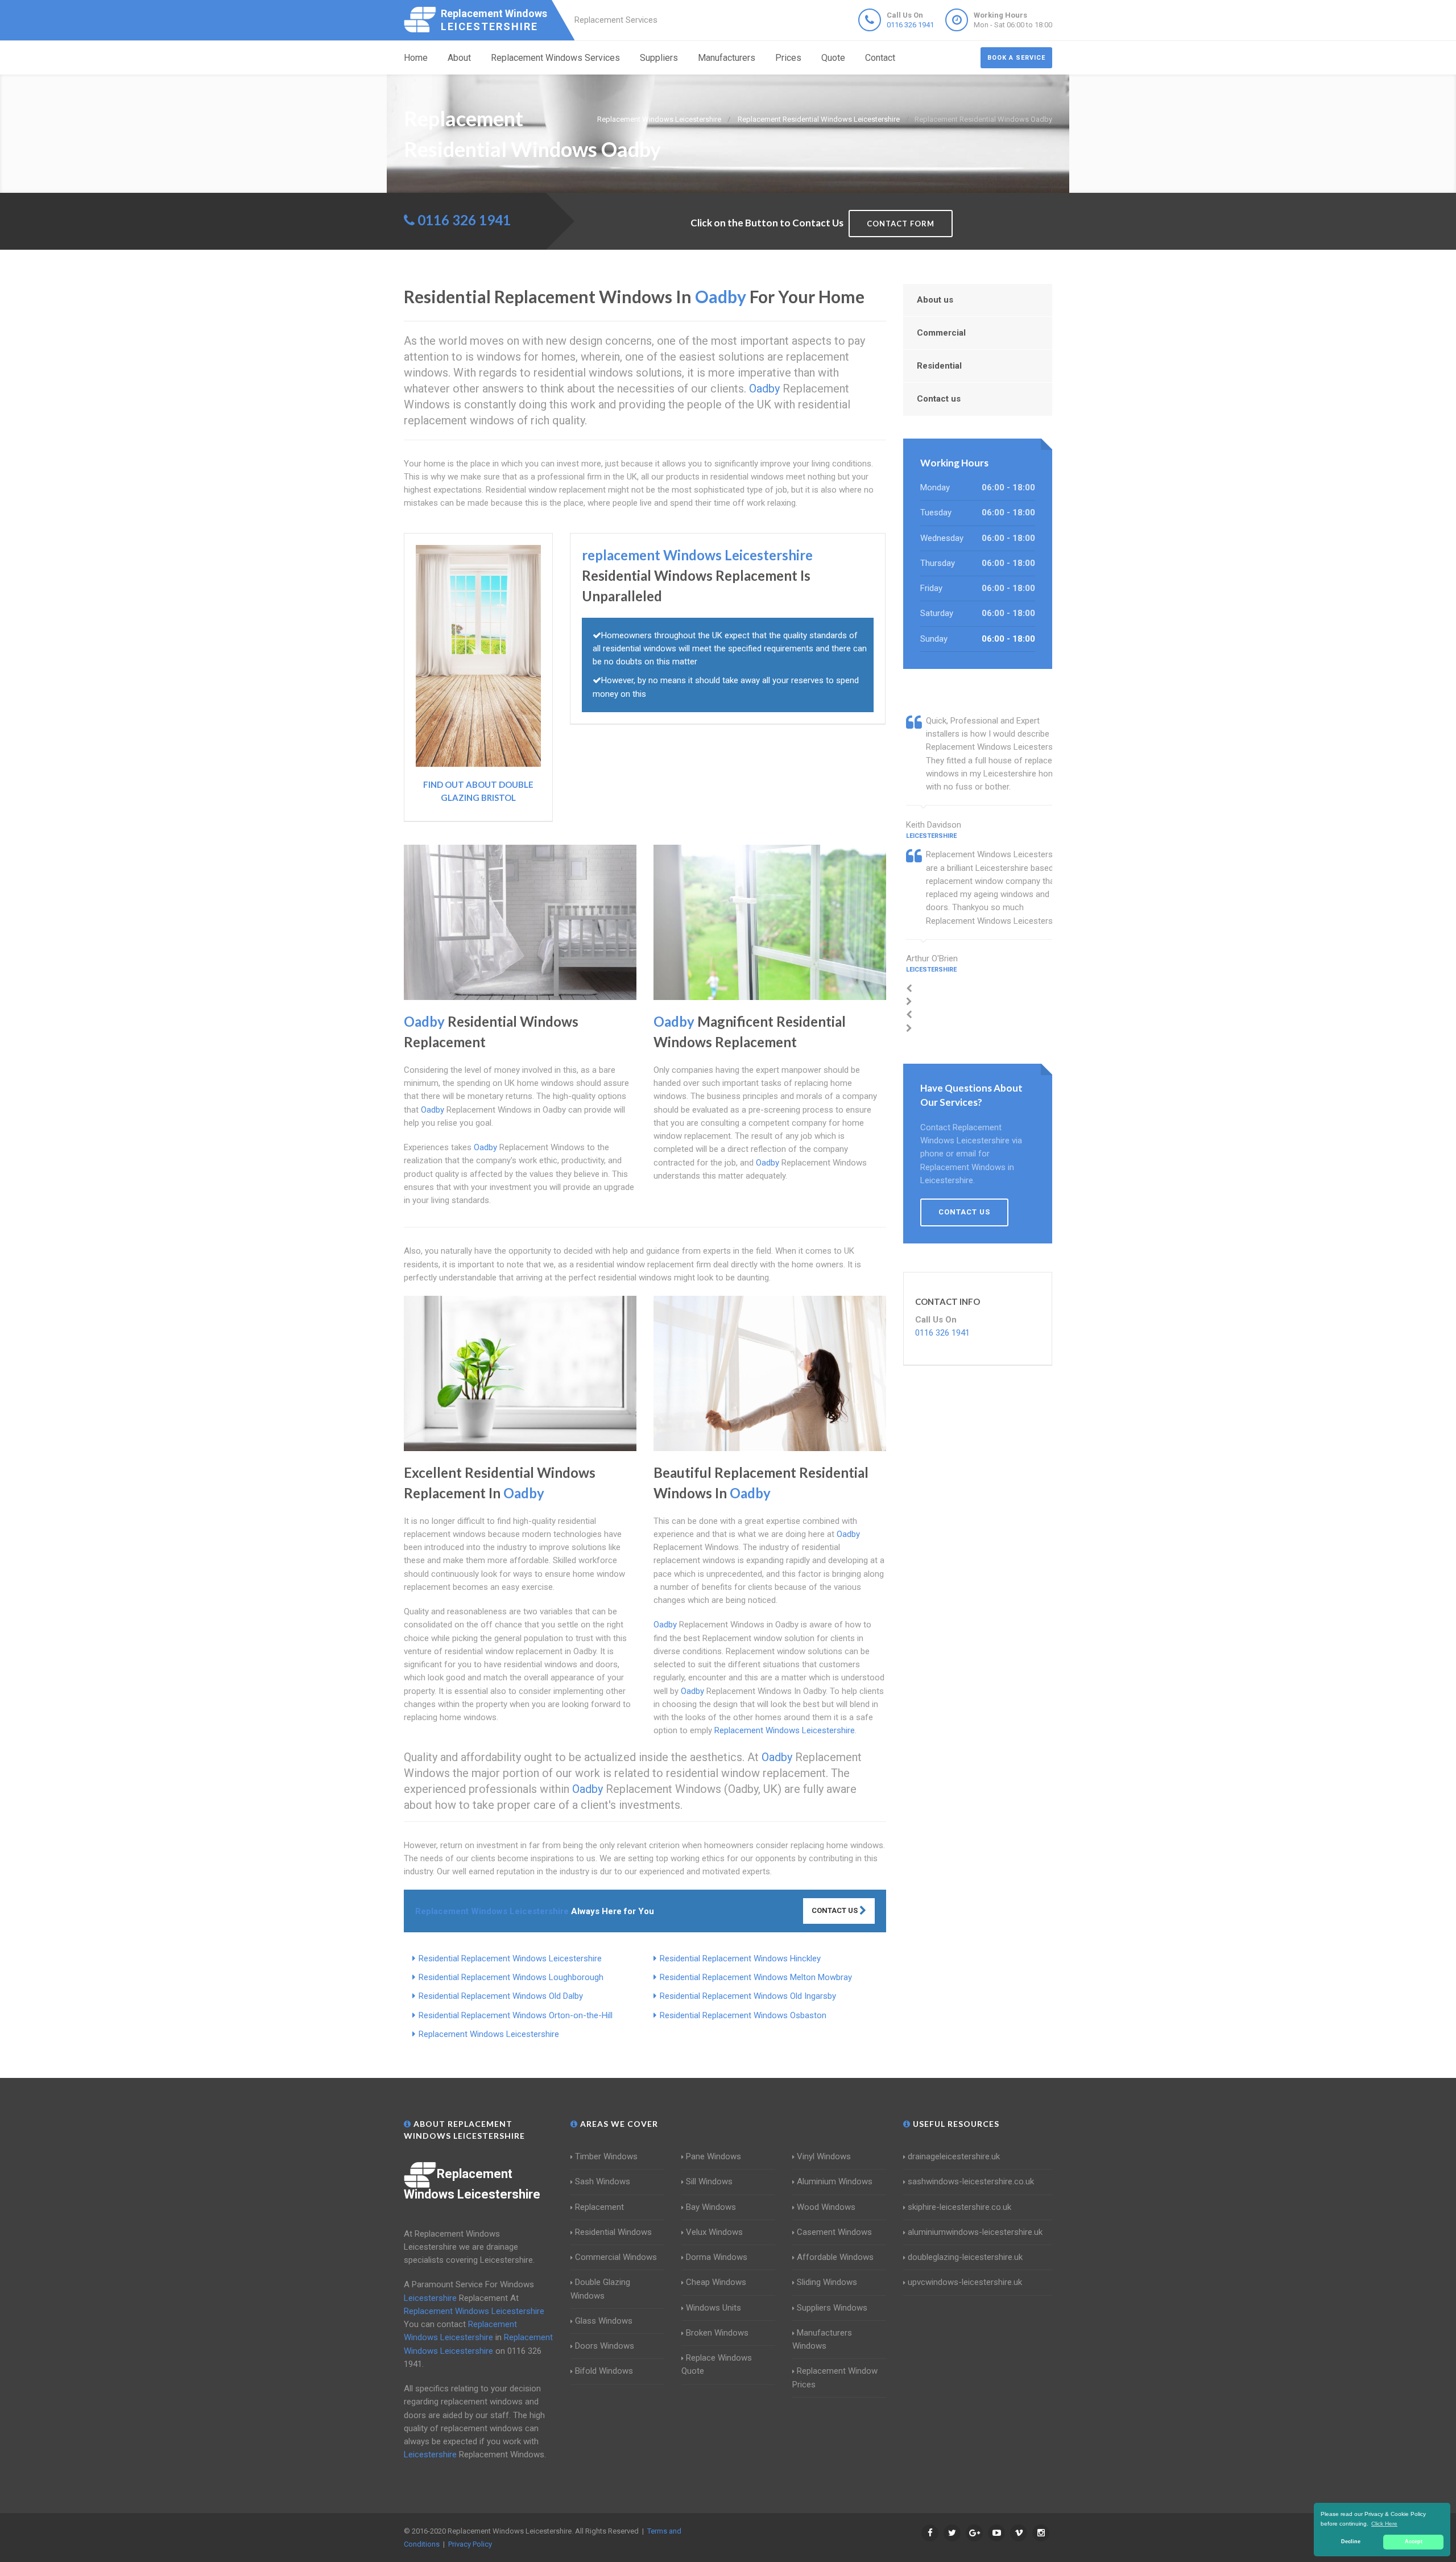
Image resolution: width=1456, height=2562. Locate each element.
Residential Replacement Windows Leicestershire (510, 1958)
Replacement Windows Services (555, 58)
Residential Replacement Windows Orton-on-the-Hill (516, 2015)
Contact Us (835, 1910)
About (459, 58)
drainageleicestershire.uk (954, 2156)
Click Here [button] (1384, 2524)
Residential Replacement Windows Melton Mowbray (756, 1977)
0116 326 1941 (910, 25)
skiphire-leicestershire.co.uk (959, 2207)
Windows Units (713, 2308)
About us (935, 300)
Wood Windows (826, 2207)
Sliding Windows (827, 2282)
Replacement (599, 2207)
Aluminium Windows (835, 2181)
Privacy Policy (470, 2544)
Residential (939, 366)
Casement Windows (834, 2232)
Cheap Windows (716, 2282)
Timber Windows (606, 2156)
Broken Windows (717, 2333)
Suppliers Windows (832, 2308)
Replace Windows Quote (717, 2364)
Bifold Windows (604, 2371)
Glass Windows (604, 2321)
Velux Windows (714, 2232)
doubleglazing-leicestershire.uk (965, 2257)
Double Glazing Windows (600, 2289)
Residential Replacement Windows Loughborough (511, 1977)
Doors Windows (605, 2346)
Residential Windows (613, 2232)
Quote (833, 58)
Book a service (1016, 58)
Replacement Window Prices (835, 2377)
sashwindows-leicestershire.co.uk (971, 2181)
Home (416, 58)
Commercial (941, 333)
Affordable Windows (835, 2257)
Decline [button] (1351, 2542)
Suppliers (659, 58)
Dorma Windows (717, 2257)
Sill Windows (709, 2181)
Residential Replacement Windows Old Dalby (501, 1996)
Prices (788, 58)
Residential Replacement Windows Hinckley (740, 1958)
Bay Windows (711, 2207)
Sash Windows (603, 2181)
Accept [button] (1414, 2542)
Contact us (939, 399)
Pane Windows (713, 2156)
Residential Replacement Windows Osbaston (743, 2015)
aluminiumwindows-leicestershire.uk (975, 2232)
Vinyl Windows (824, 2156)
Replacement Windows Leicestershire (489, 2034)
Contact (880, 58)
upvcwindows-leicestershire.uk (965, 2282)
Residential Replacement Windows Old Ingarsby (748, 1996)
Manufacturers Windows (822, 2339)
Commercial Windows (616, 2257)
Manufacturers (727, 58)
